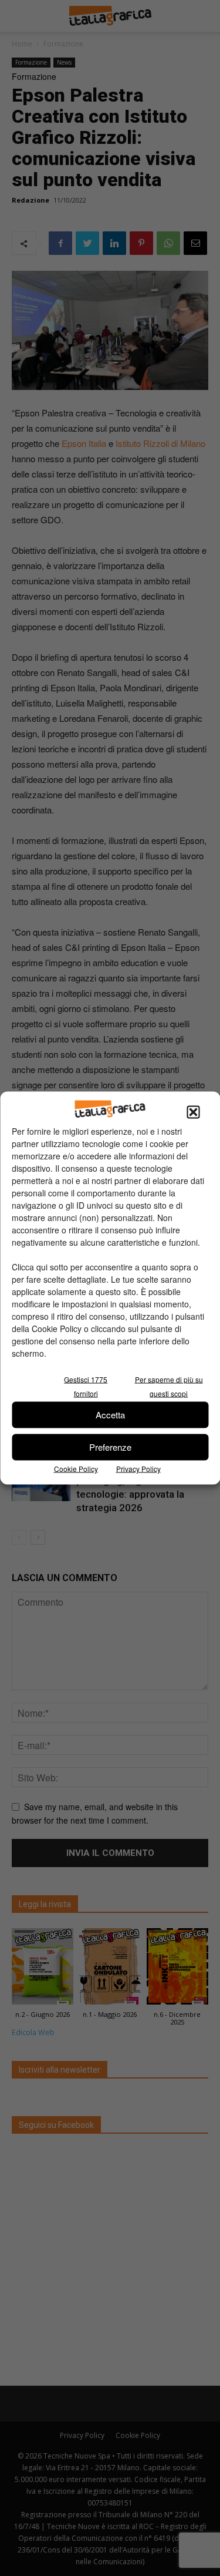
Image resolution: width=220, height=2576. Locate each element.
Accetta (110, 1415)
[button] (193, 1112)
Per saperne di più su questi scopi (169, 1386)
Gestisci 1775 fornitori (86, 1386)
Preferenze (110, 1447)
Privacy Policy (138, 1468)
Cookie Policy (76, 1468)
